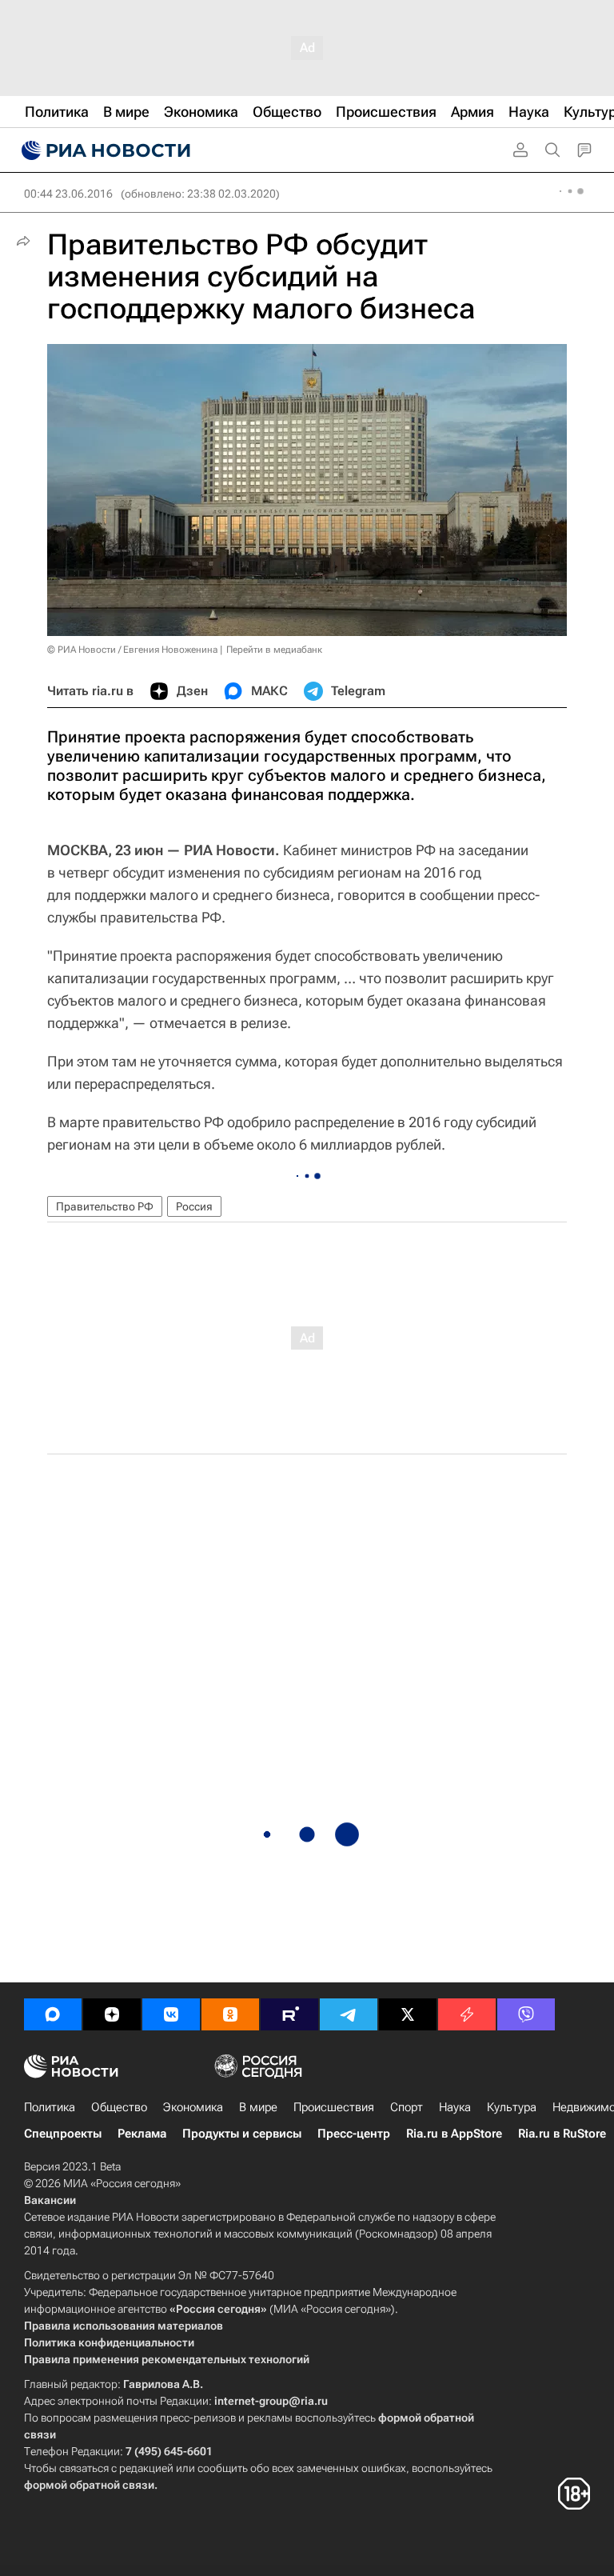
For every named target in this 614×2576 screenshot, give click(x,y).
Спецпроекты (63, 2134)
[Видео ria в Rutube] (289, 2014)
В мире (258, 2107)
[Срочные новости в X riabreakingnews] (467, 2014)
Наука (455, 2107)
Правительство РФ (105, 1206)
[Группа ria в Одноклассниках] (230, 2014)
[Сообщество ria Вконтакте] (171, 2014)
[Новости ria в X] (408, 2014)
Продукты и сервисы (242, 2134)
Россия (194, 1206)
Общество (119, 2107)
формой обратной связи (89, 2485)
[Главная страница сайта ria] (104, 150)
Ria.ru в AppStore (454, 2134)
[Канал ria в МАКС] (53, 2014)
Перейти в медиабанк (274, 650)
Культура (512, 2107)
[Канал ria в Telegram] (349, 2014)
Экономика (193, 2107)
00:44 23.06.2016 (68, 194)
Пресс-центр (354, 2134)
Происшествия (334, 2107)
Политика (50, 2107)
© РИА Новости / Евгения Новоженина (132, 650)
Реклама (142, 2134)
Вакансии (50, 2200)
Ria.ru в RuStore (562, 2134)
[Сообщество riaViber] (526, 2014)
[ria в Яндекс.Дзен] (112, 2014)
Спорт (407, 2107)
